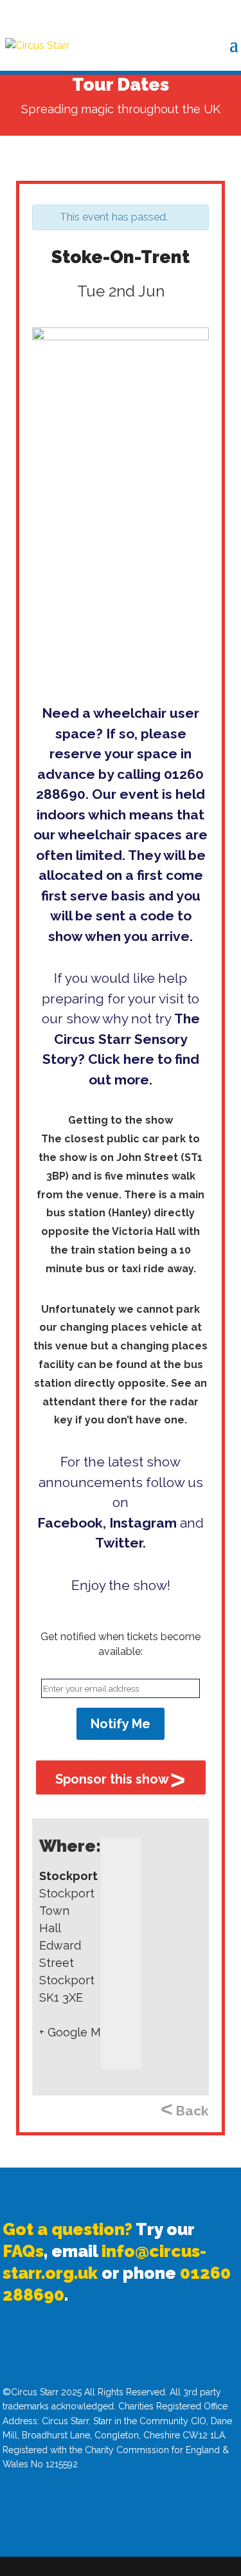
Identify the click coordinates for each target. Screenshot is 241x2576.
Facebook (70, 1523)
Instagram (143, 1523)
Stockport (68, 1876)
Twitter (119, 1543)
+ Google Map (77, 2032)
